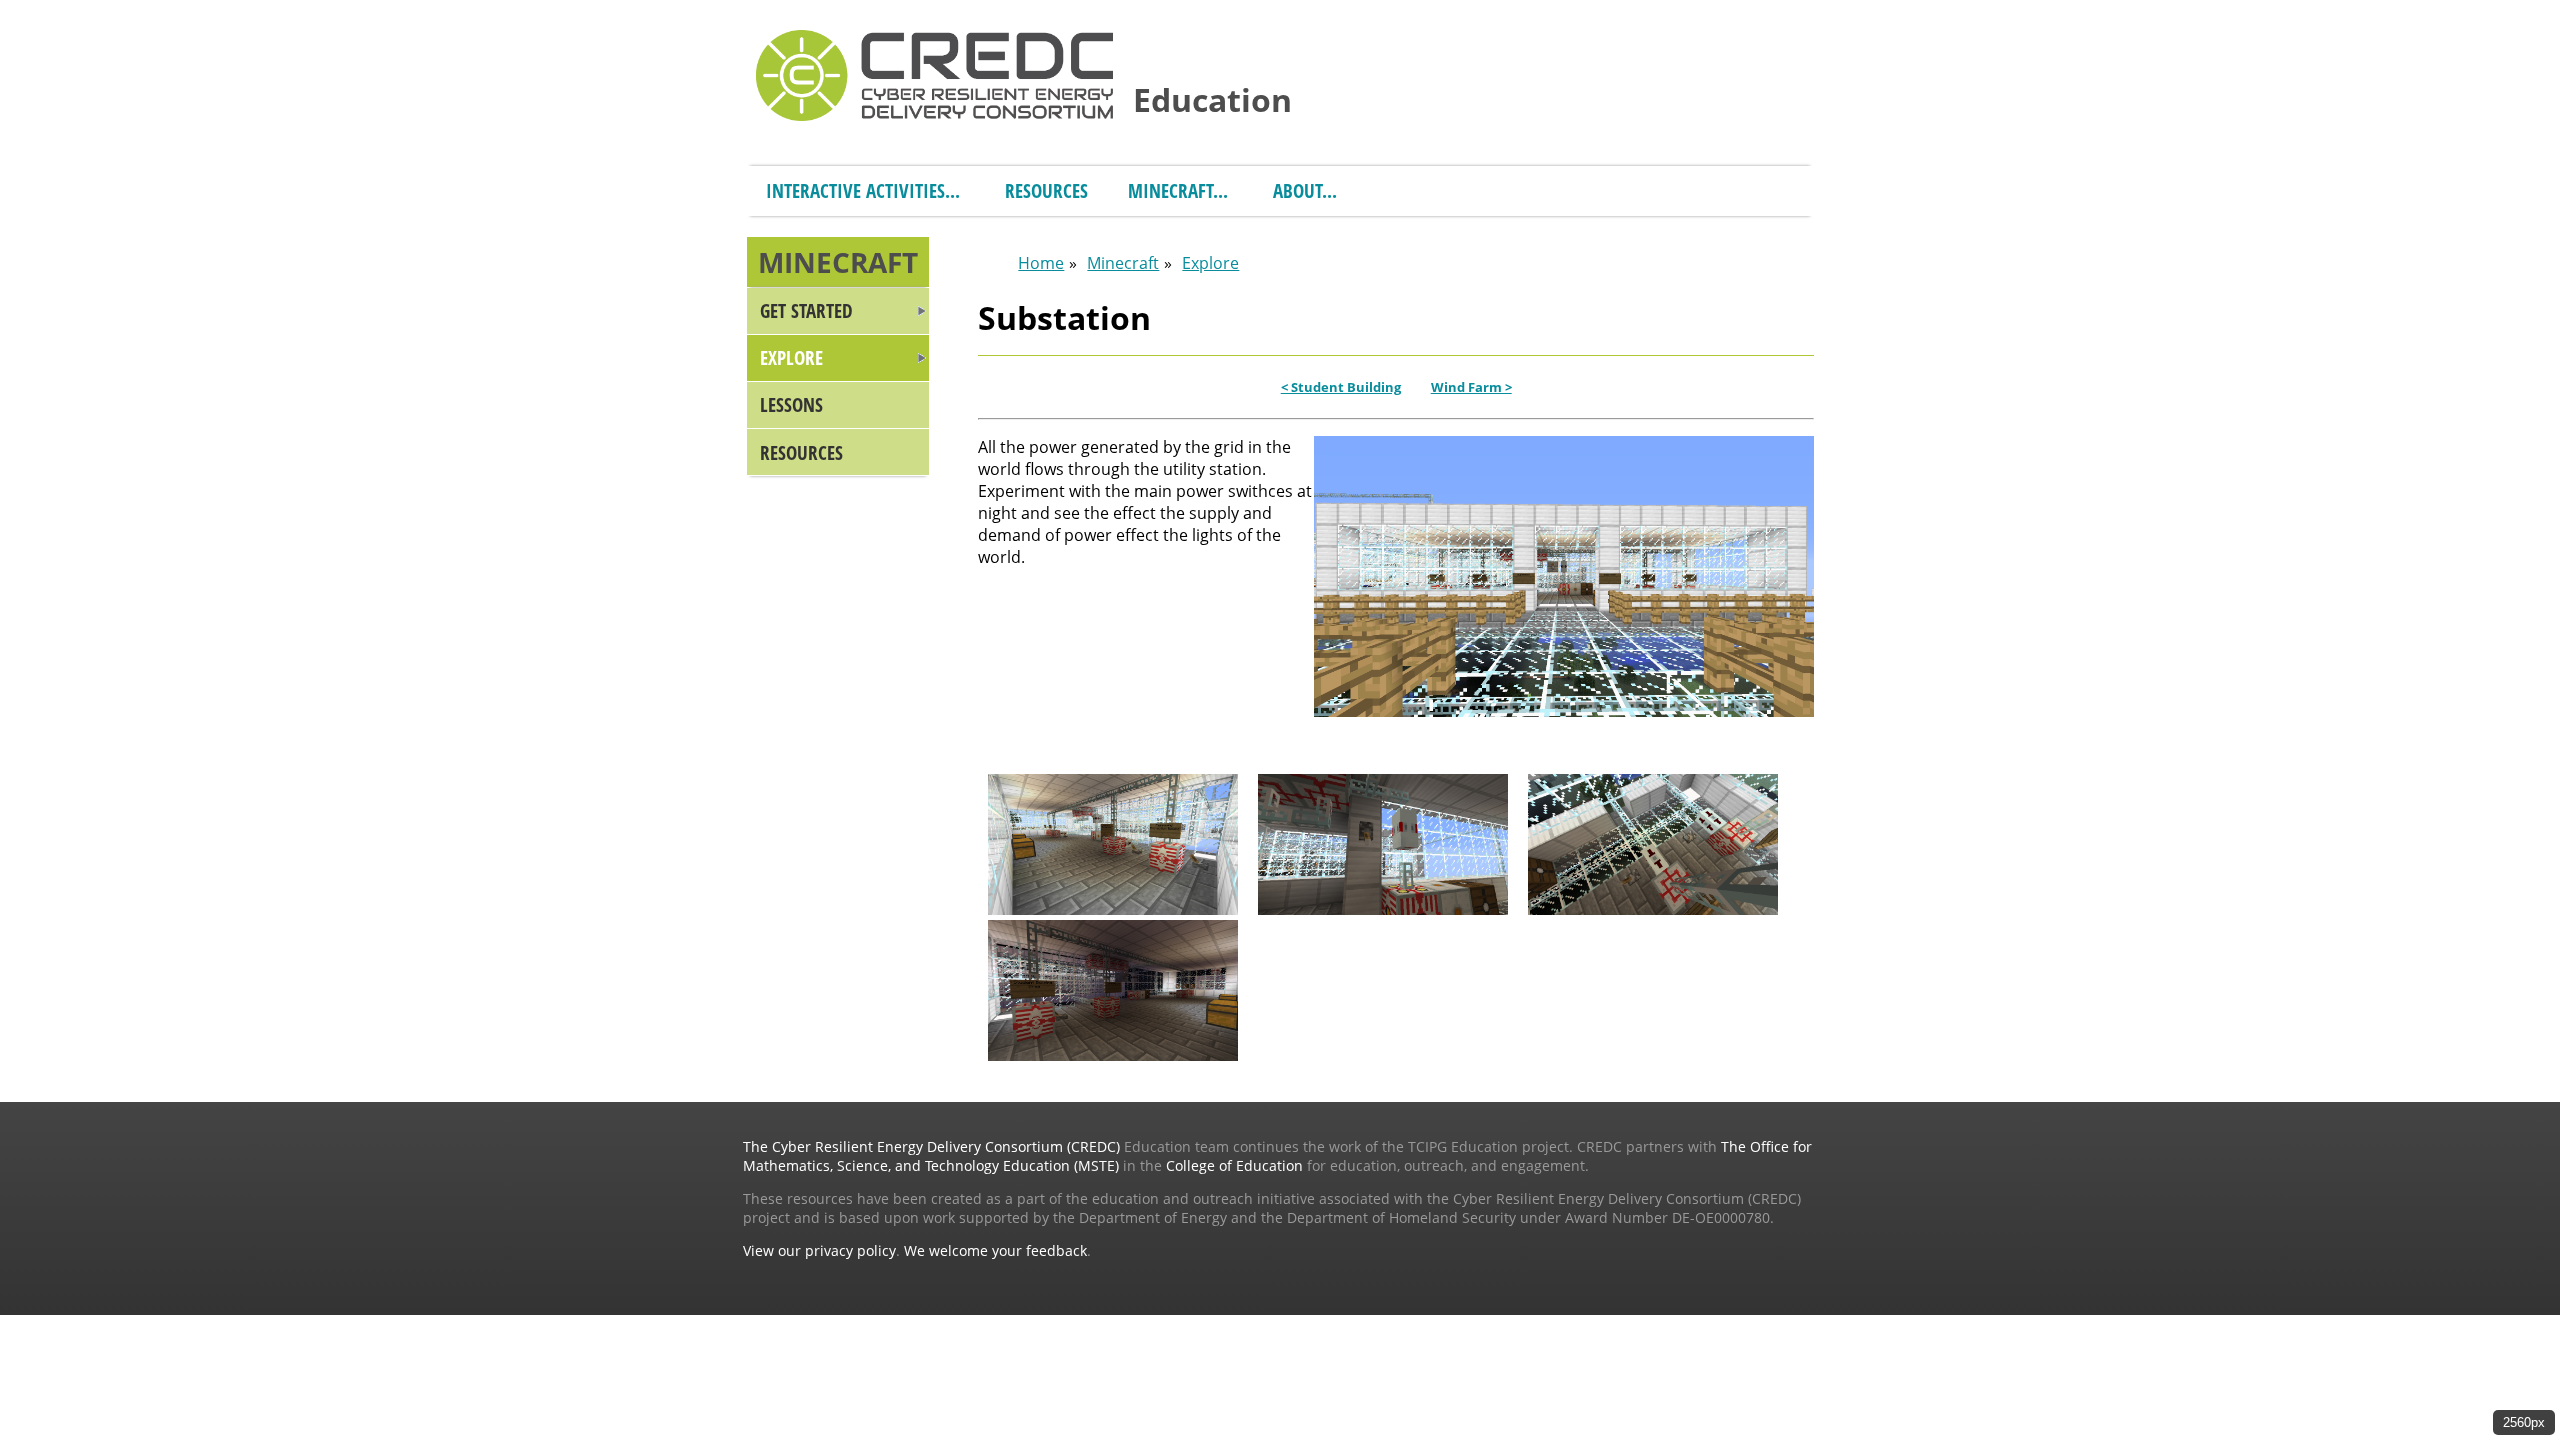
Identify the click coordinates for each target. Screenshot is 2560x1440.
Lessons (791, 404)
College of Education (1234, 1165)
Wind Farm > (1471, 387)
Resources (1046, 190)
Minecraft (1170, 190)
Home (1041, 263)
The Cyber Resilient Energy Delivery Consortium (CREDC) (931, 1146)
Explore (791, 357)
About (1297, 190)
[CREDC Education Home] (934, 73)
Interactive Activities (855, 190)
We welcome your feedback (995, 1250)
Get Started (806, 310)
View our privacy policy (819, 1250)
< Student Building (1341, 387)
